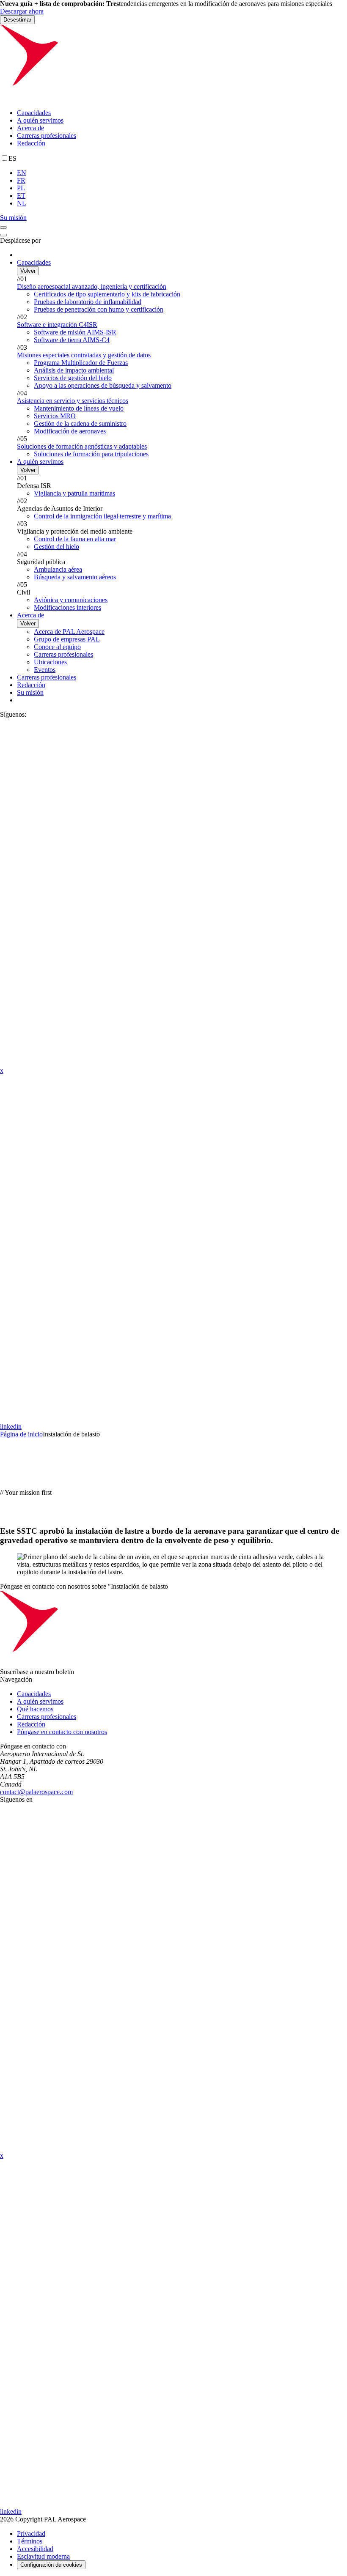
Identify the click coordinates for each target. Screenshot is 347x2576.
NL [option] (22, 203)
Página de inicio (21, 1434)
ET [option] (21, 196)
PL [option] (21, 188)
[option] (182, 173)
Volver (28, 271)
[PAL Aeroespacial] (173, 98)
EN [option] (22, 173)
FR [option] (21, 180)
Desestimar (17, 20)
